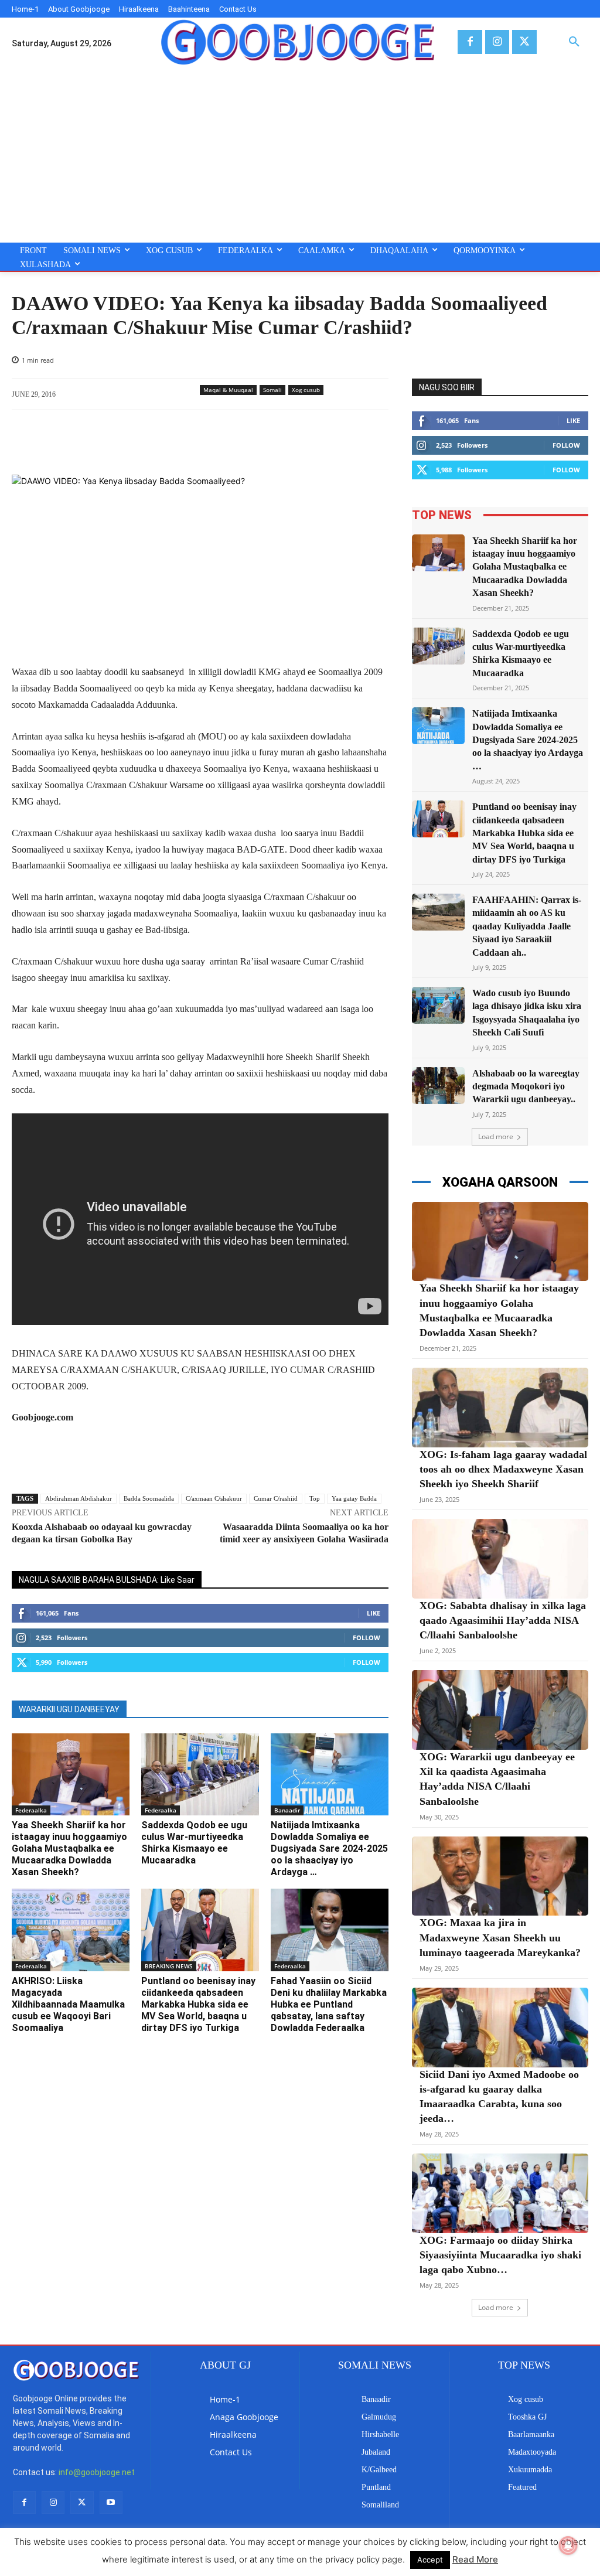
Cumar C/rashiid (276, 1498)
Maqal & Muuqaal (228, 390)
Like (374, 1613)
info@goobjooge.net (97, 2472)
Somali (272, 390)
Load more (496, 1137)
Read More (475, 2559)
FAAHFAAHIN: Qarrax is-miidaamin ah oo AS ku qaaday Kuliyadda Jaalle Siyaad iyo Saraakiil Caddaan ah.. (527, 926)
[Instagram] (497, 42)
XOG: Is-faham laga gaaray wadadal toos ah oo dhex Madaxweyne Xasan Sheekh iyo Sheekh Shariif (503, 1469)
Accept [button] (430, 2560)
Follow (367, 1638)
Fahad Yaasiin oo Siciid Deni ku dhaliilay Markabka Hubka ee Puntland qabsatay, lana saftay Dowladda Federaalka (329, 2004)
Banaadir (287, 1810)
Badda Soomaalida (149, 1498)
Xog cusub (306, 390)
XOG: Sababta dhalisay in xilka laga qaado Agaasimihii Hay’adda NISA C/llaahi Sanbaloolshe (503, 1620)
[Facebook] (470, 42)
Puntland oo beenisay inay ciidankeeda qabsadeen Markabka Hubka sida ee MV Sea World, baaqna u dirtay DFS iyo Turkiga (198, 2004)
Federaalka (31, 1810)
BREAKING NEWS (169, 1966)
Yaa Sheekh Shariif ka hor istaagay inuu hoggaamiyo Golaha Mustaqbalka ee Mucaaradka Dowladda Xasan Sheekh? (69, 1848)
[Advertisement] (300, 155)
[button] (574, 42)
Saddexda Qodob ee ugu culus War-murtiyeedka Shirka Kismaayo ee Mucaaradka (194, 1843)
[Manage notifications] (568, 2546)
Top (315, 1498)
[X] (524, 42)
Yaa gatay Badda (354, 1498)
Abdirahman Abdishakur (79, 1498)
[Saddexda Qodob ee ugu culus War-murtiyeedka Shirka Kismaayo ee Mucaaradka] (200, 1775)
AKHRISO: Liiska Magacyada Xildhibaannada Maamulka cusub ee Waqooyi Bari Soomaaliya (68, 2004)
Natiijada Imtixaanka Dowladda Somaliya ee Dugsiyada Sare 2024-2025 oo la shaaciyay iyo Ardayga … (329, 1848)
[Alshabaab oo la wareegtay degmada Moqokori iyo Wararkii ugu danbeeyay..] (438, 1086)
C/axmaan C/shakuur (214, 1498)
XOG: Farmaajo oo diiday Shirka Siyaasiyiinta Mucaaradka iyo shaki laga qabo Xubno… (500, 2255)
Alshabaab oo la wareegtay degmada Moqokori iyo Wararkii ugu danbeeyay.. (526, 1086)
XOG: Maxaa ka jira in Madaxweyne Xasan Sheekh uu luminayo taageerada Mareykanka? (500, 1937)
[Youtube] (111, 2502)
